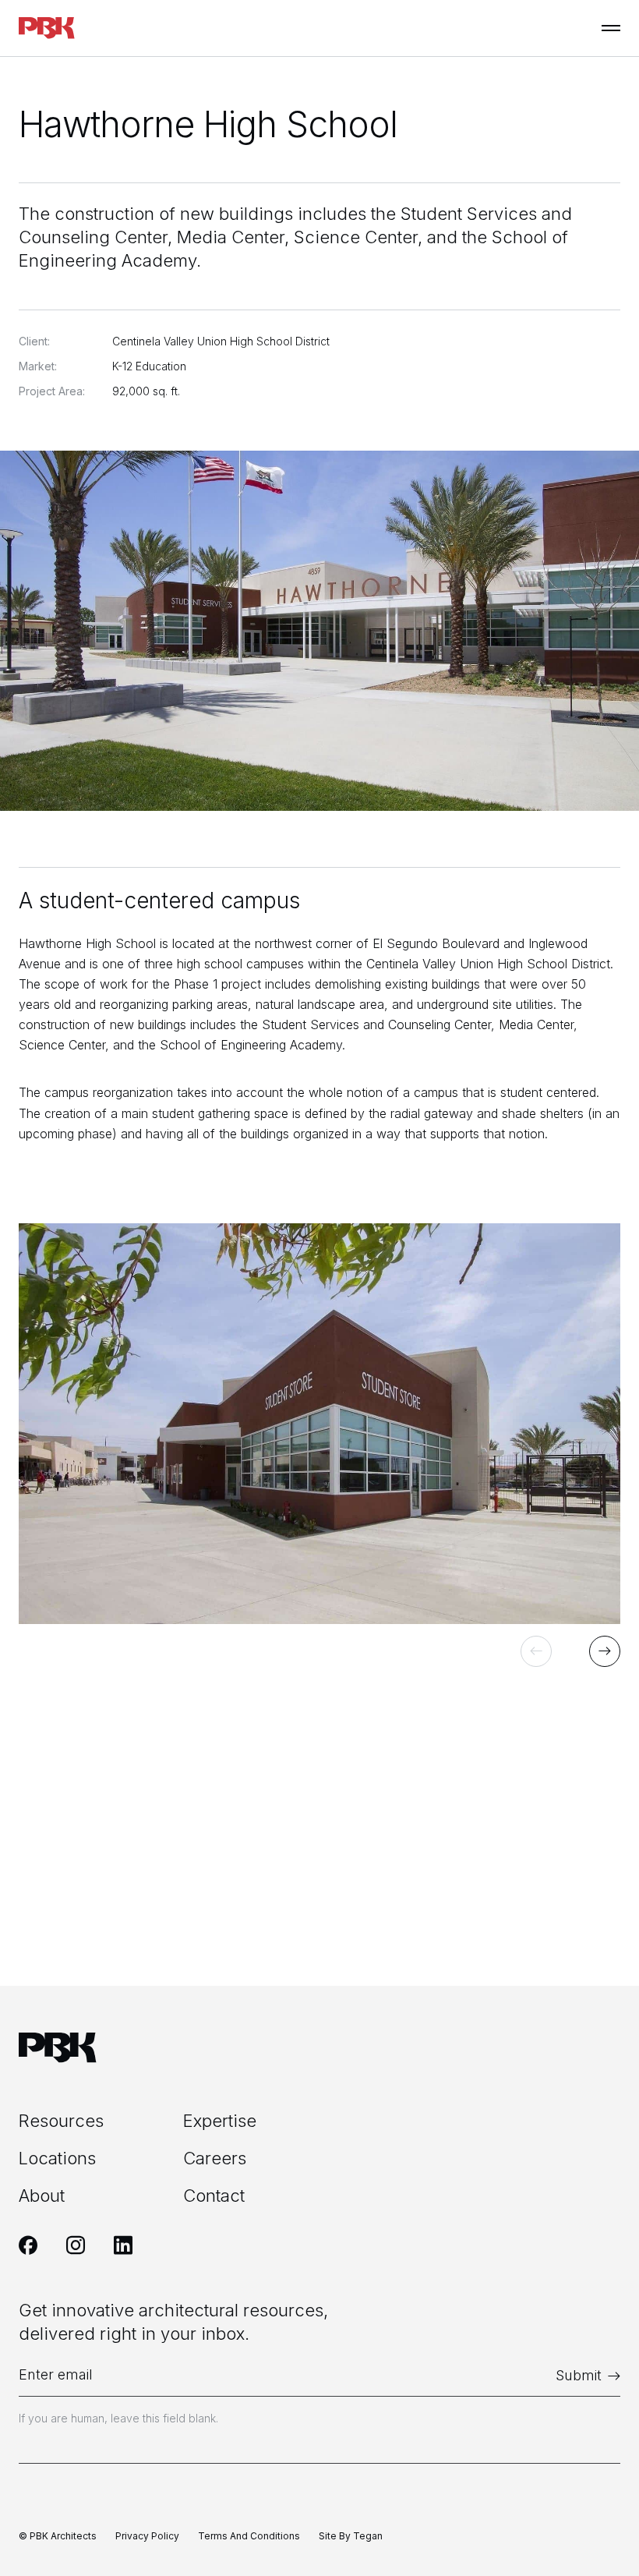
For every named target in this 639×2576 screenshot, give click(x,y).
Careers (215, 2158)
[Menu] (611, 28)
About (42, 2196)
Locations (57, 2158)
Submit (579, 2375)
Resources (61, 2121)
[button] (536, 1651)
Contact (214, 2196)
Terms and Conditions (249, 2536)
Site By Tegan (351, 2536)
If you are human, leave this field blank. (118, 2418)
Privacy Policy (147, 2536)
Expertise (220, 2121)
